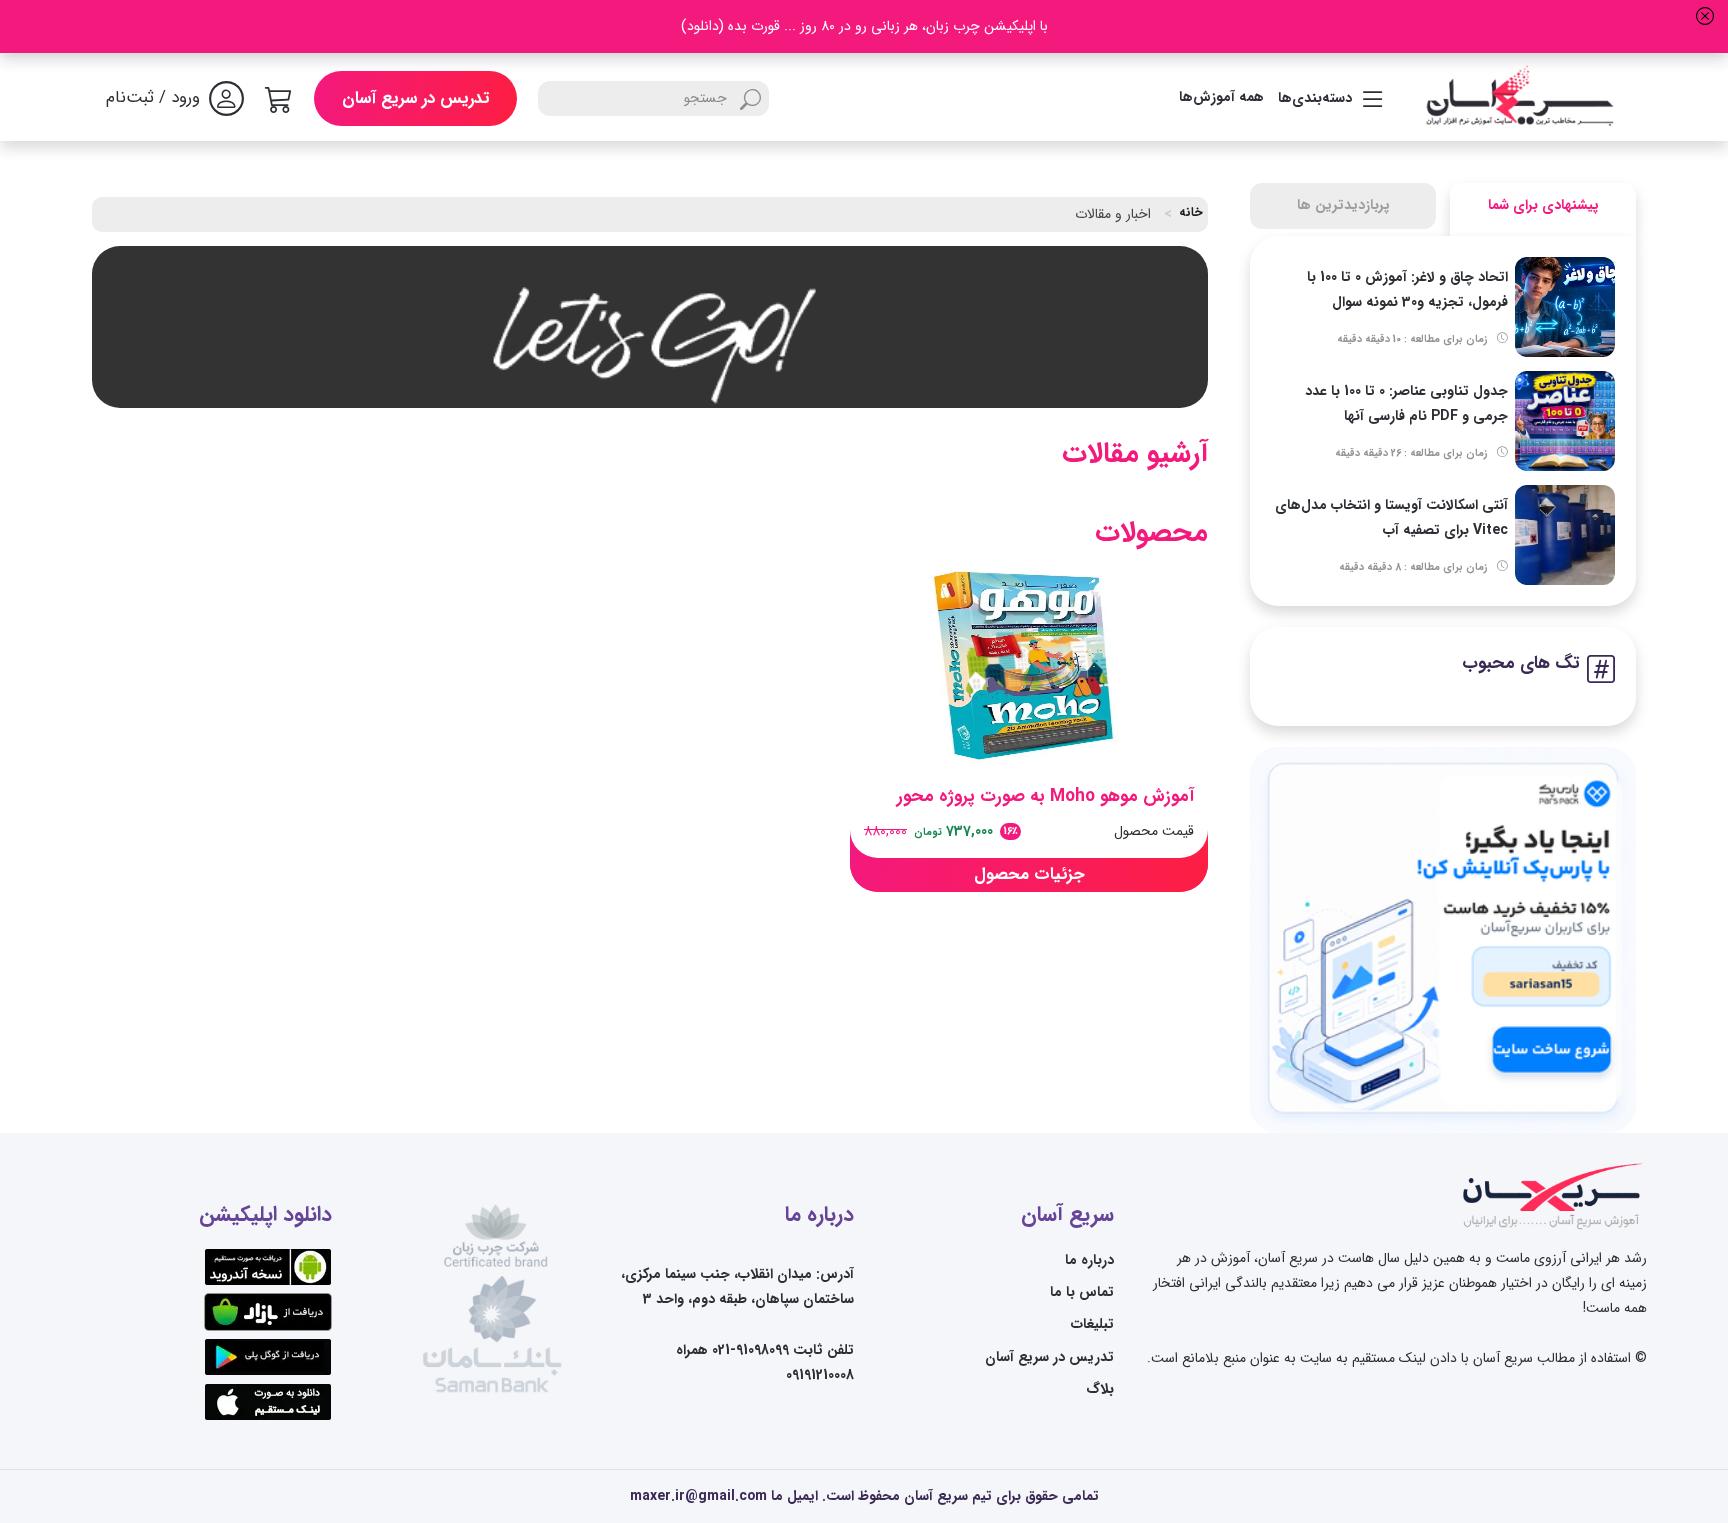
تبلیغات (1092, 1324)
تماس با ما (1082, 1292)
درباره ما (1089, 1260)
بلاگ (1100, 1389)
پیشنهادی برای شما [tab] (1543, 205)
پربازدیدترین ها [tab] (1343, 205)
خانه (1191, 213)
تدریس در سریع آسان (415, 98)
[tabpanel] (1443, 421)
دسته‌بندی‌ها (1315, 98)
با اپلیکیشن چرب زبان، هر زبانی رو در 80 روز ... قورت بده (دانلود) (864, 26)
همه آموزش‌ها (1221, 97)
